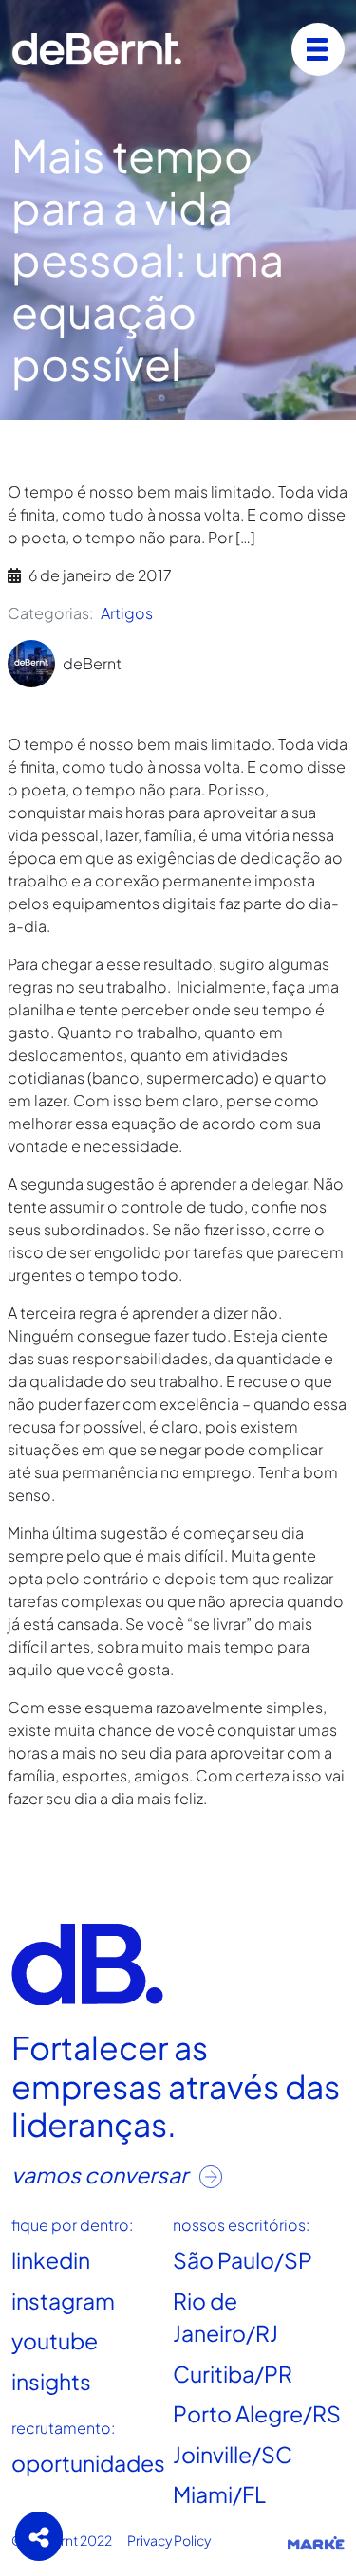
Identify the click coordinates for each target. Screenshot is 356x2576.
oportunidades (88, 2463)
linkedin (51, 2260)
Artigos (127, 613)
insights (51, 2381)
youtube (55, 2340)
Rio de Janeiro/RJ (225, 2317)
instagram (63, 2301)
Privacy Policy (169, 2540)
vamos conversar (102, 2174)
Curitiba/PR (233, 2374)
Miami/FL (219, 2494)
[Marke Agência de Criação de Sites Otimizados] (316, 2542)
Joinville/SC (233, 2454)
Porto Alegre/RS (257, 2413)
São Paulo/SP (243, 2260)
